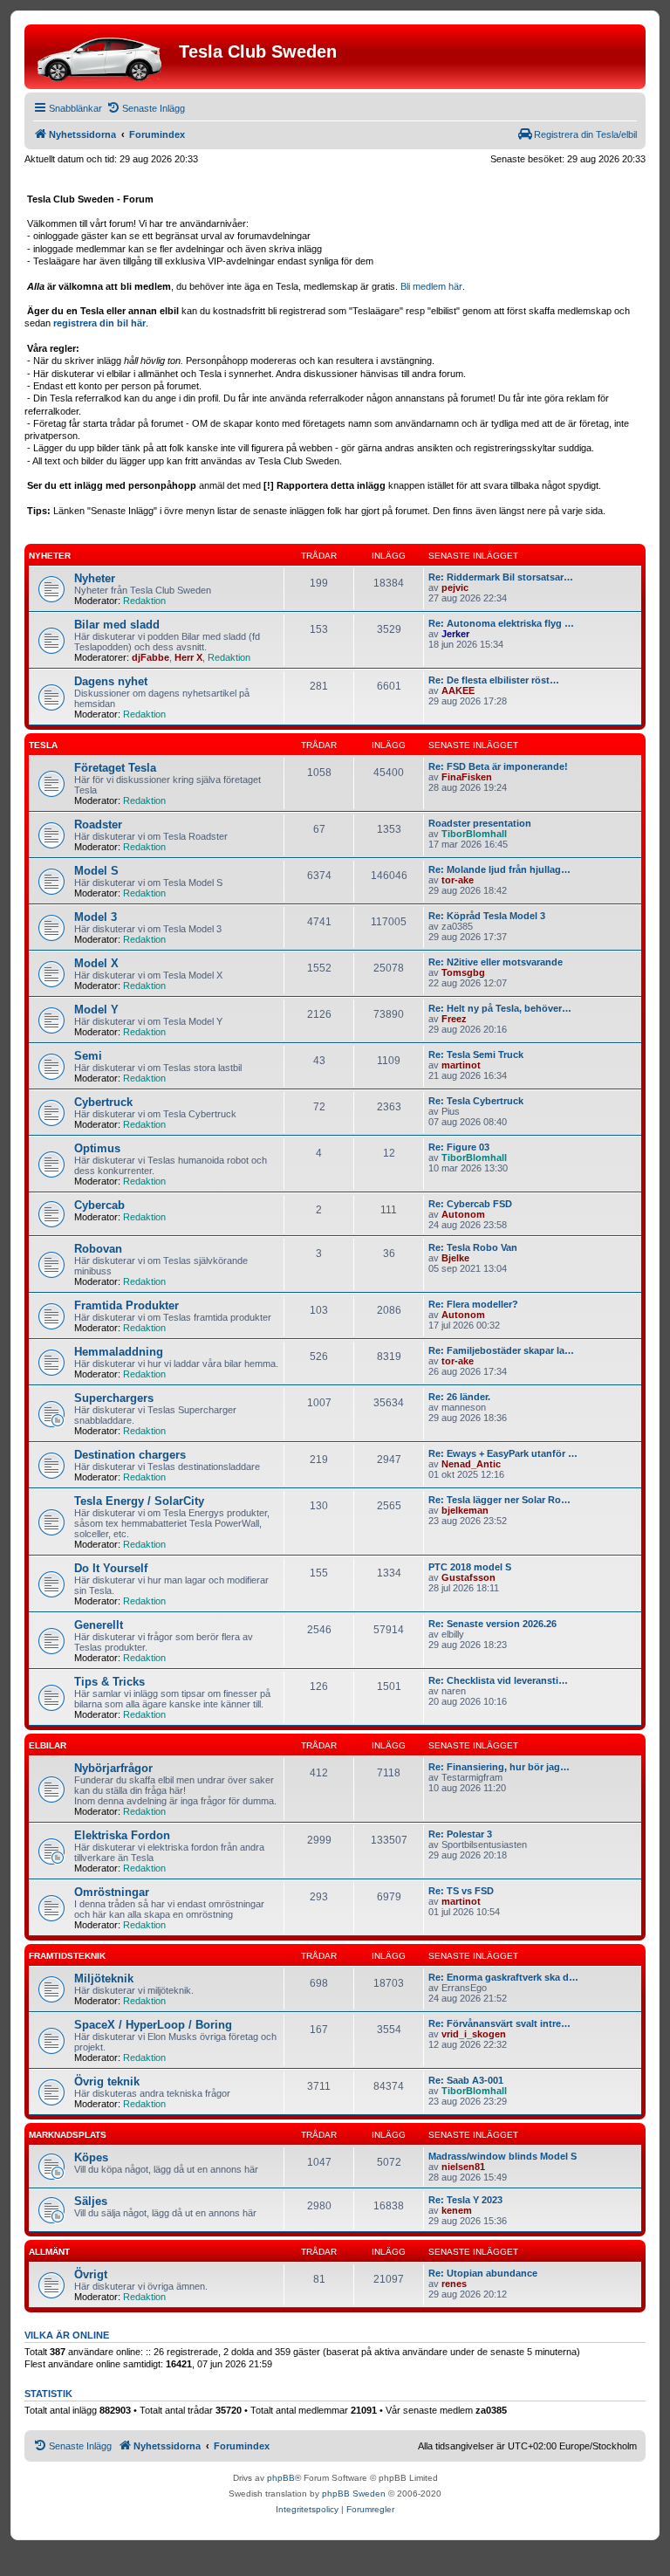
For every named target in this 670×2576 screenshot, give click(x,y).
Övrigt (91, 2274)
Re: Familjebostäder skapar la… (501, 1350)
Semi (88, 1056)
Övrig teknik (107, 2081)
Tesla (43, 745)
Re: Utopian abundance (483, 2273)
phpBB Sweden (354, 2494)
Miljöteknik (104, 1978)
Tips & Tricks (109, 1682)
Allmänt (49, 2252)
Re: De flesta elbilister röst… (494, 680)
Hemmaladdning (119, 1352)
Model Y (96, 1010)
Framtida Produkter (126, 1305)
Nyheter (50, 556)
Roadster (98, 824)
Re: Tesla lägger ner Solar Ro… (499, 1500)
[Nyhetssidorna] (104, 57)
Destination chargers (130, 1455)
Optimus (97, 1148)
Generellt (99, 1625)
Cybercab (99, 1205)
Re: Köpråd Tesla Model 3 (487, 916)
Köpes (91, 2157)
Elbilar (48, 1745)
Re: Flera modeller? (473, 1304)
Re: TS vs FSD (461, 1891)
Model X (96, 963)
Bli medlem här (431, 286)
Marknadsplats (68, 2135)
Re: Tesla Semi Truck (476, 1054)
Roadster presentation (480, 823)
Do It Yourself (111, 1568)
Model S (96, 871)
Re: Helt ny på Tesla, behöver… (500, 1008)
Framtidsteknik (67, 1956)
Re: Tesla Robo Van (473, 1247)
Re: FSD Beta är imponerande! (498, 766)
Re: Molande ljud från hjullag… (499, 869)
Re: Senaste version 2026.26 (492, 1624)
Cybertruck (103, 1102)
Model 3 (96, 917)
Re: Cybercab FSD (470, 1204)
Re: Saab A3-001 (466, 2080)
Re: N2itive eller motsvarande (496, 962)
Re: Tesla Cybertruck (476, 1101)
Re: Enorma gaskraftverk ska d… (503, 1977)
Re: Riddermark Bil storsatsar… (501, 577)
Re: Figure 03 (459, 1147)
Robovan (98, 1249)
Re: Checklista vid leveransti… (498, 1680)
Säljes (91, 2201)
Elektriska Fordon (122, 1835)
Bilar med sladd (117, 625)
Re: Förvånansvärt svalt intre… (499, 2023)
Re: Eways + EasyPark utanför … (503, 1453)
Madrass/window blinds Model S (502, 2156)
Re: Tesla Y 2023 (465, 2200)
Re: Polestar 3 (460, 1834)
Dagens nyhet (111, 681)
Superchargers (114, 1398)
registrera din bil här (99, 323)
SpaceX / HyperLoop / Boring (153, 2025)
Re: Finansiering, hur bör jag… (499, 1767)
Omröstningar (112, 1892)
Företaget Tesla (115, 768)
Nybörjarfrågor (113, 1768)
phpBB (281, 2478)
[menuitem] (146, 108)
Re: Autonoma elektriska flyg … (501, 623)
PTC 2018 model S (470, 1567)
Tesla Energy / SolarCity (139, 1501)
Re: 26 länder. (459, 1397)
